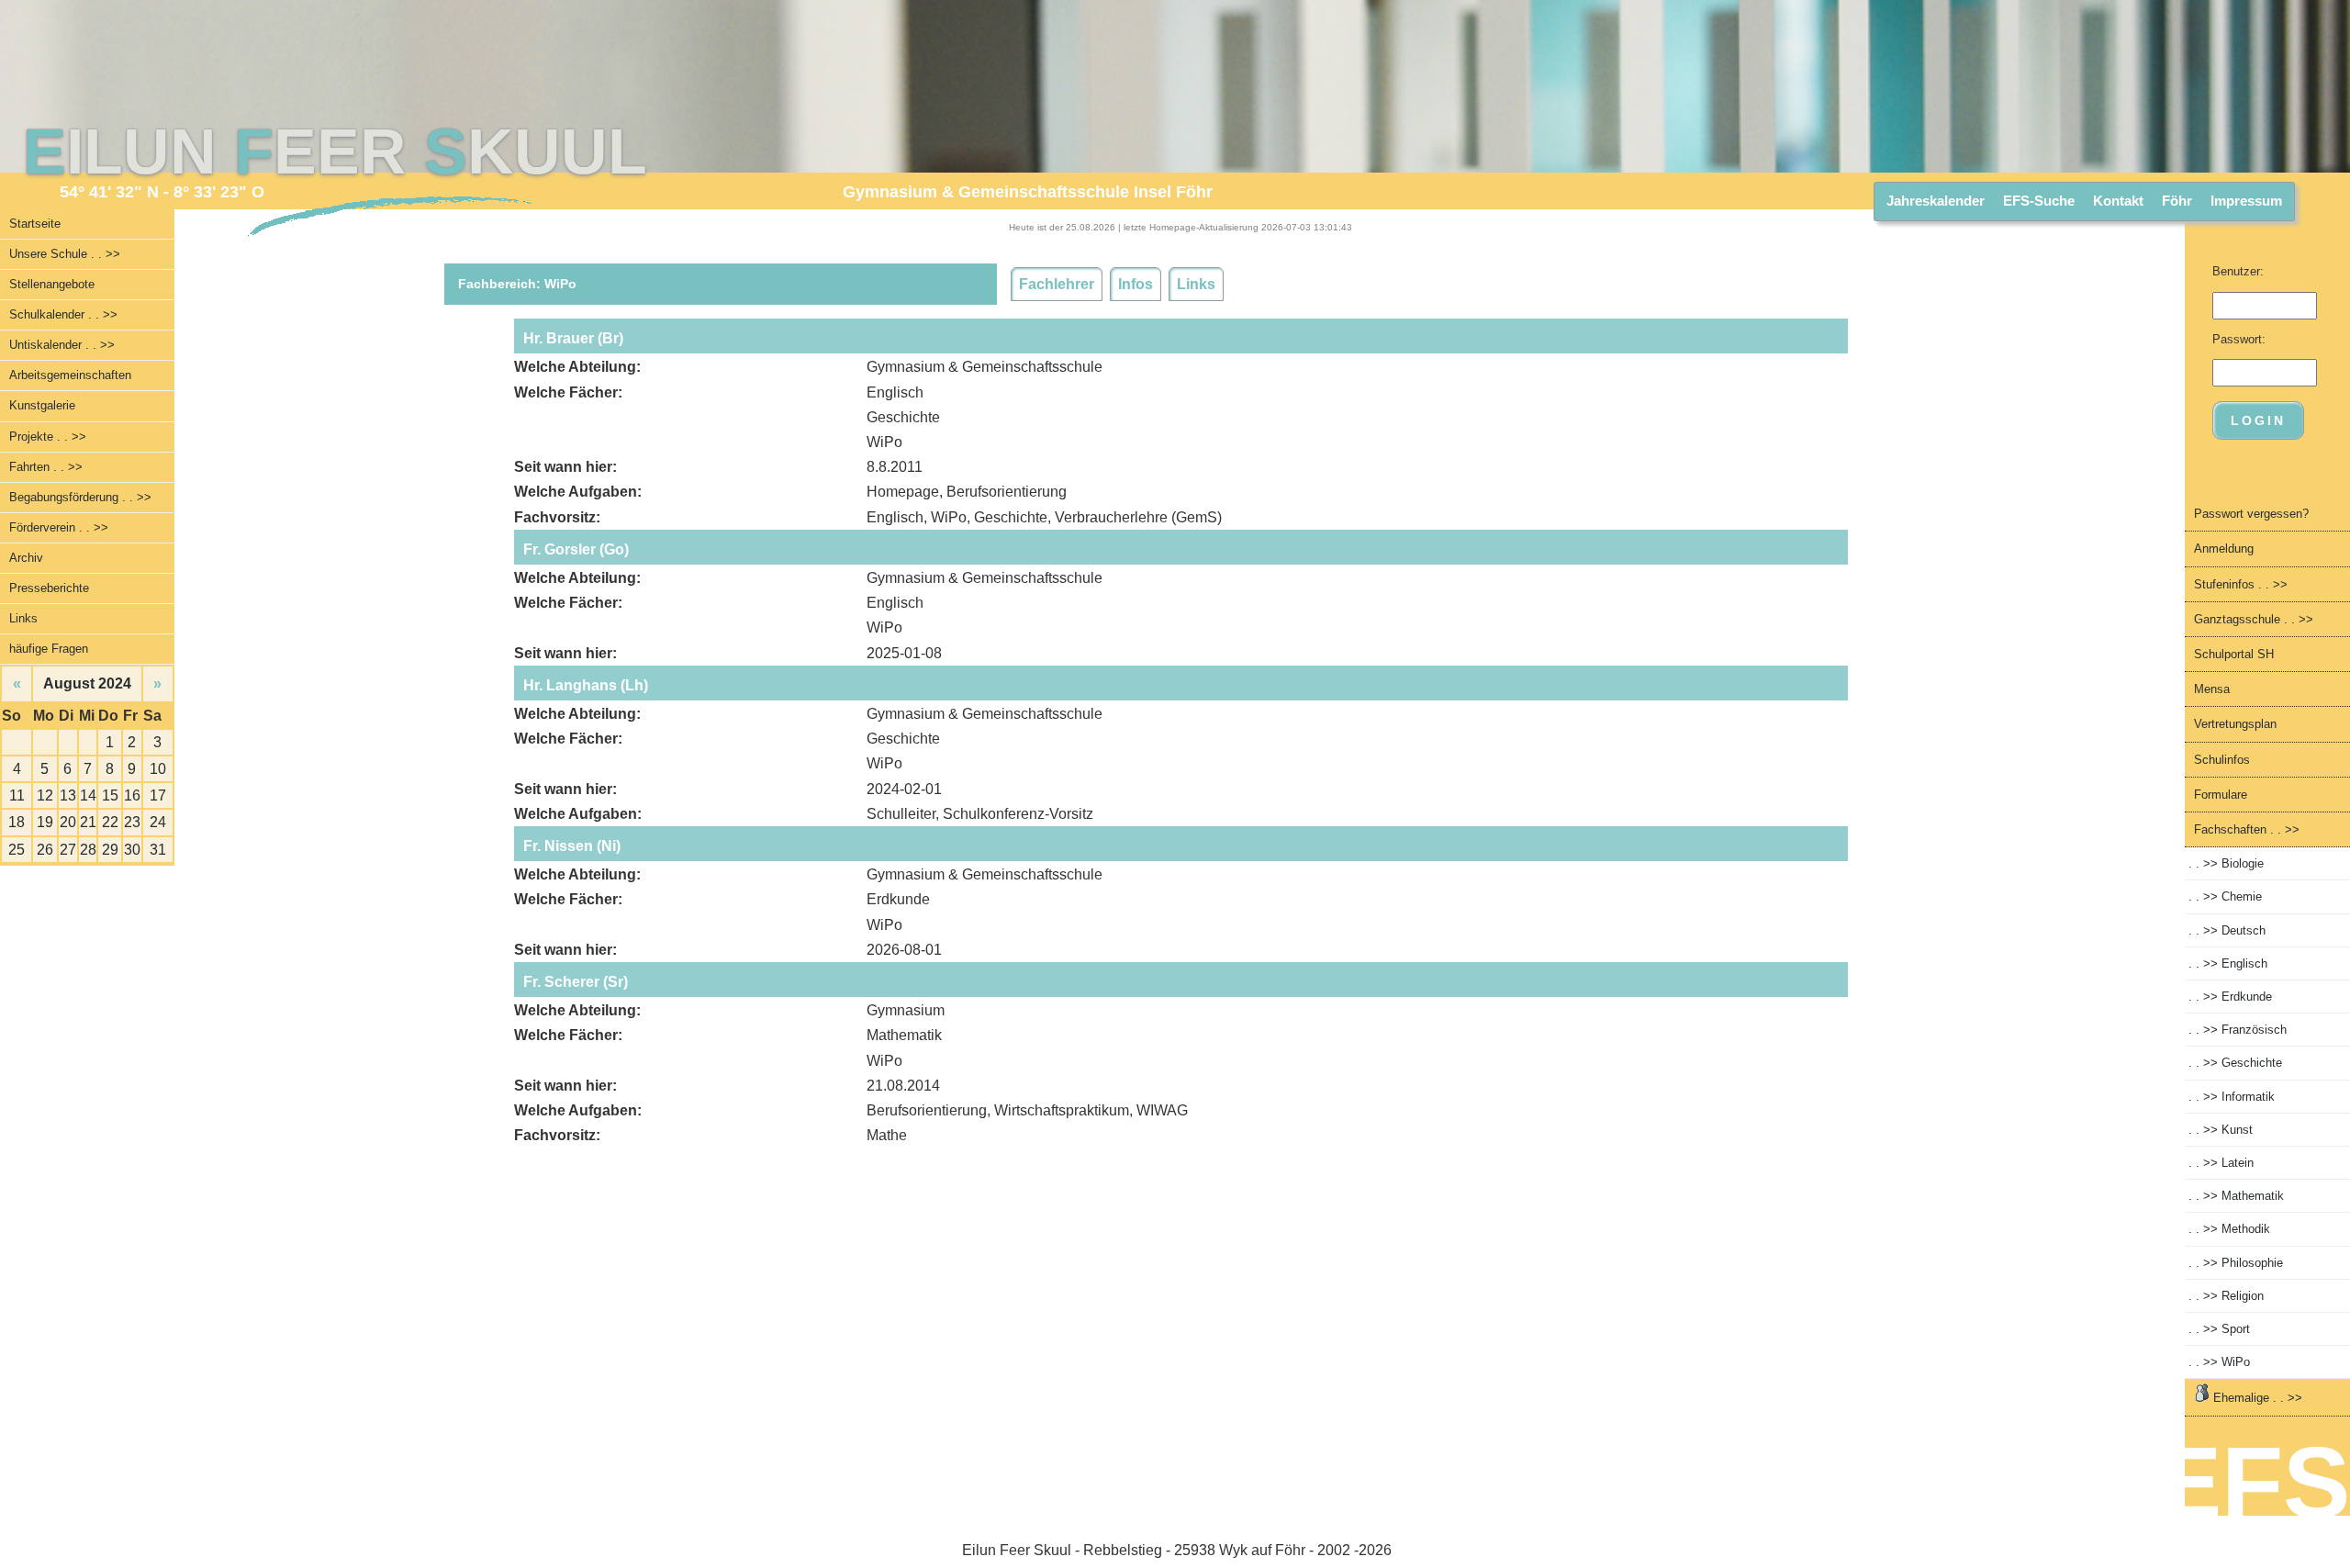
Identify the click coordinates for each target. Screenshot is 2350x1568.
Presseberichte (49, 588)
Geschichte (2235, 1063)
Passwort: (2239, 339)
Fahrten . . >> (46, 467)
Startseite (35, 224)
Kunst (2221, 1130)
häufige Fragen (49, 649)
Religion (2226, 1296)
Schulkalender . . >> (63, 314)
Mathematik (2236, 1196)
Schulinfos (2222, 760)
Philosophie (2236, 1263)
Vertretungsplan (2235, 724)
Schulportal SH (2234, 654)
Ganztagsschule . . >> (2254, 619)
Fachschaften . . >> (2247, 829)
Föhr (2177, 201)
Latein (2221, 1163)
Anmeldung (2224, 549)
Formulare (2221, 795)
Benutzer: (2238, 271)
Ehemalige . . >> (2256, 1398)
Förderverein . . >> (59, 527)
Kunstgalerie (42, 405)
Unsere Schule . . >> (65, 254)
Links (23, 618)
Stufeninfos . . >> (2241, 584)
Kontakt (2118, 201)
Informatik (2232, 1097)
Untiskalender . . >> (62, 345)
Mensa (2212, 689)
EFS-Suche (2039, 201)
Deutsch (2227, 930)
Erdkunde (2230, 997)
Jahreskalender (1936, 201)
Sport (2219, 1329)
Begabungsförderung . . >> (80, 497)
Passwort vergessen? (2251, 514)
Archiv (26, 558)
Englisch (2228, 963)
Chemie (2225, 896)
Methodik (2229, 1229)
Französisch (2238, 1030)
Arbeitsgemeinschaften (70, 375)
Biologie (2226, 863)
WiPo (2219, 1362)
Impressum (2246, 201)
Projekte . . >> (48, 437)
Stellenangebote (52, 284)
